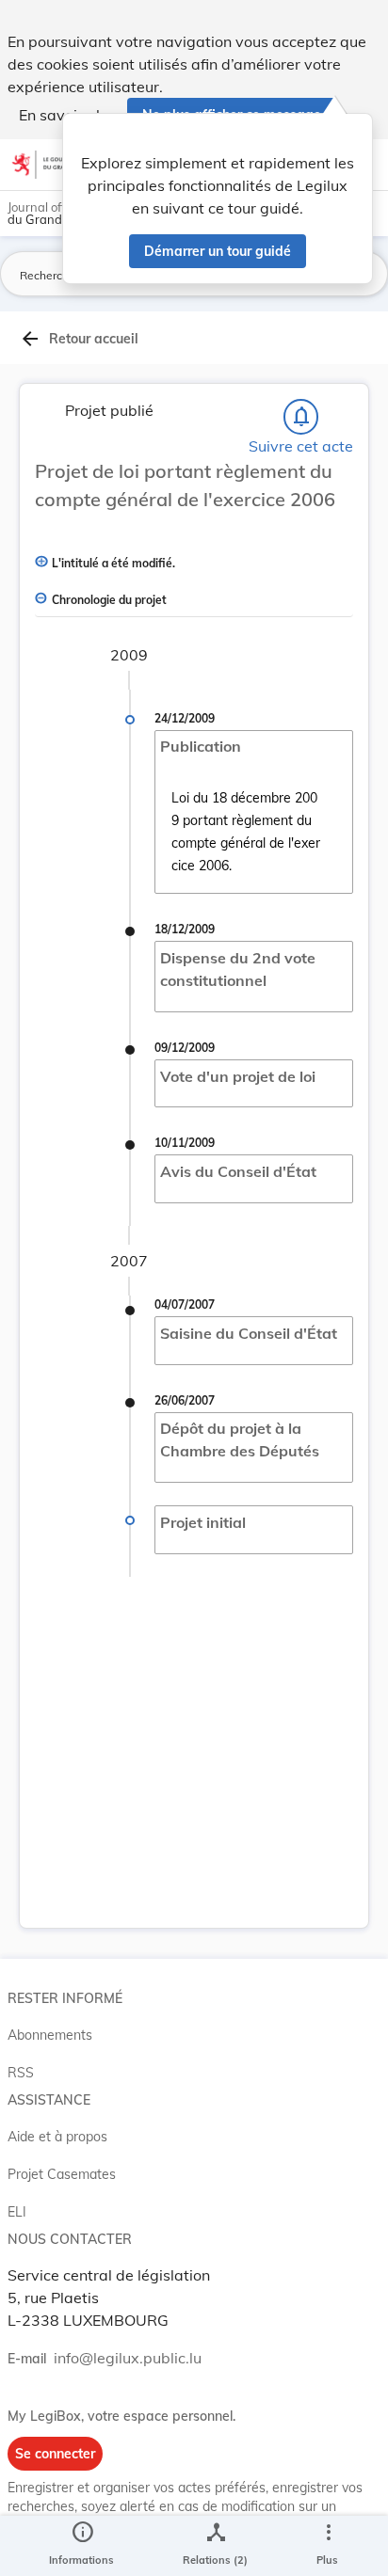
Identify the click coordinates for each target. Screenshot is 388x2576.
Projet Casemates (62, 2174)
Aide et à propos (57, 2137)
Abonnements (50, 2035)
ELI (17, 2212)
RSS (21, 2073)
